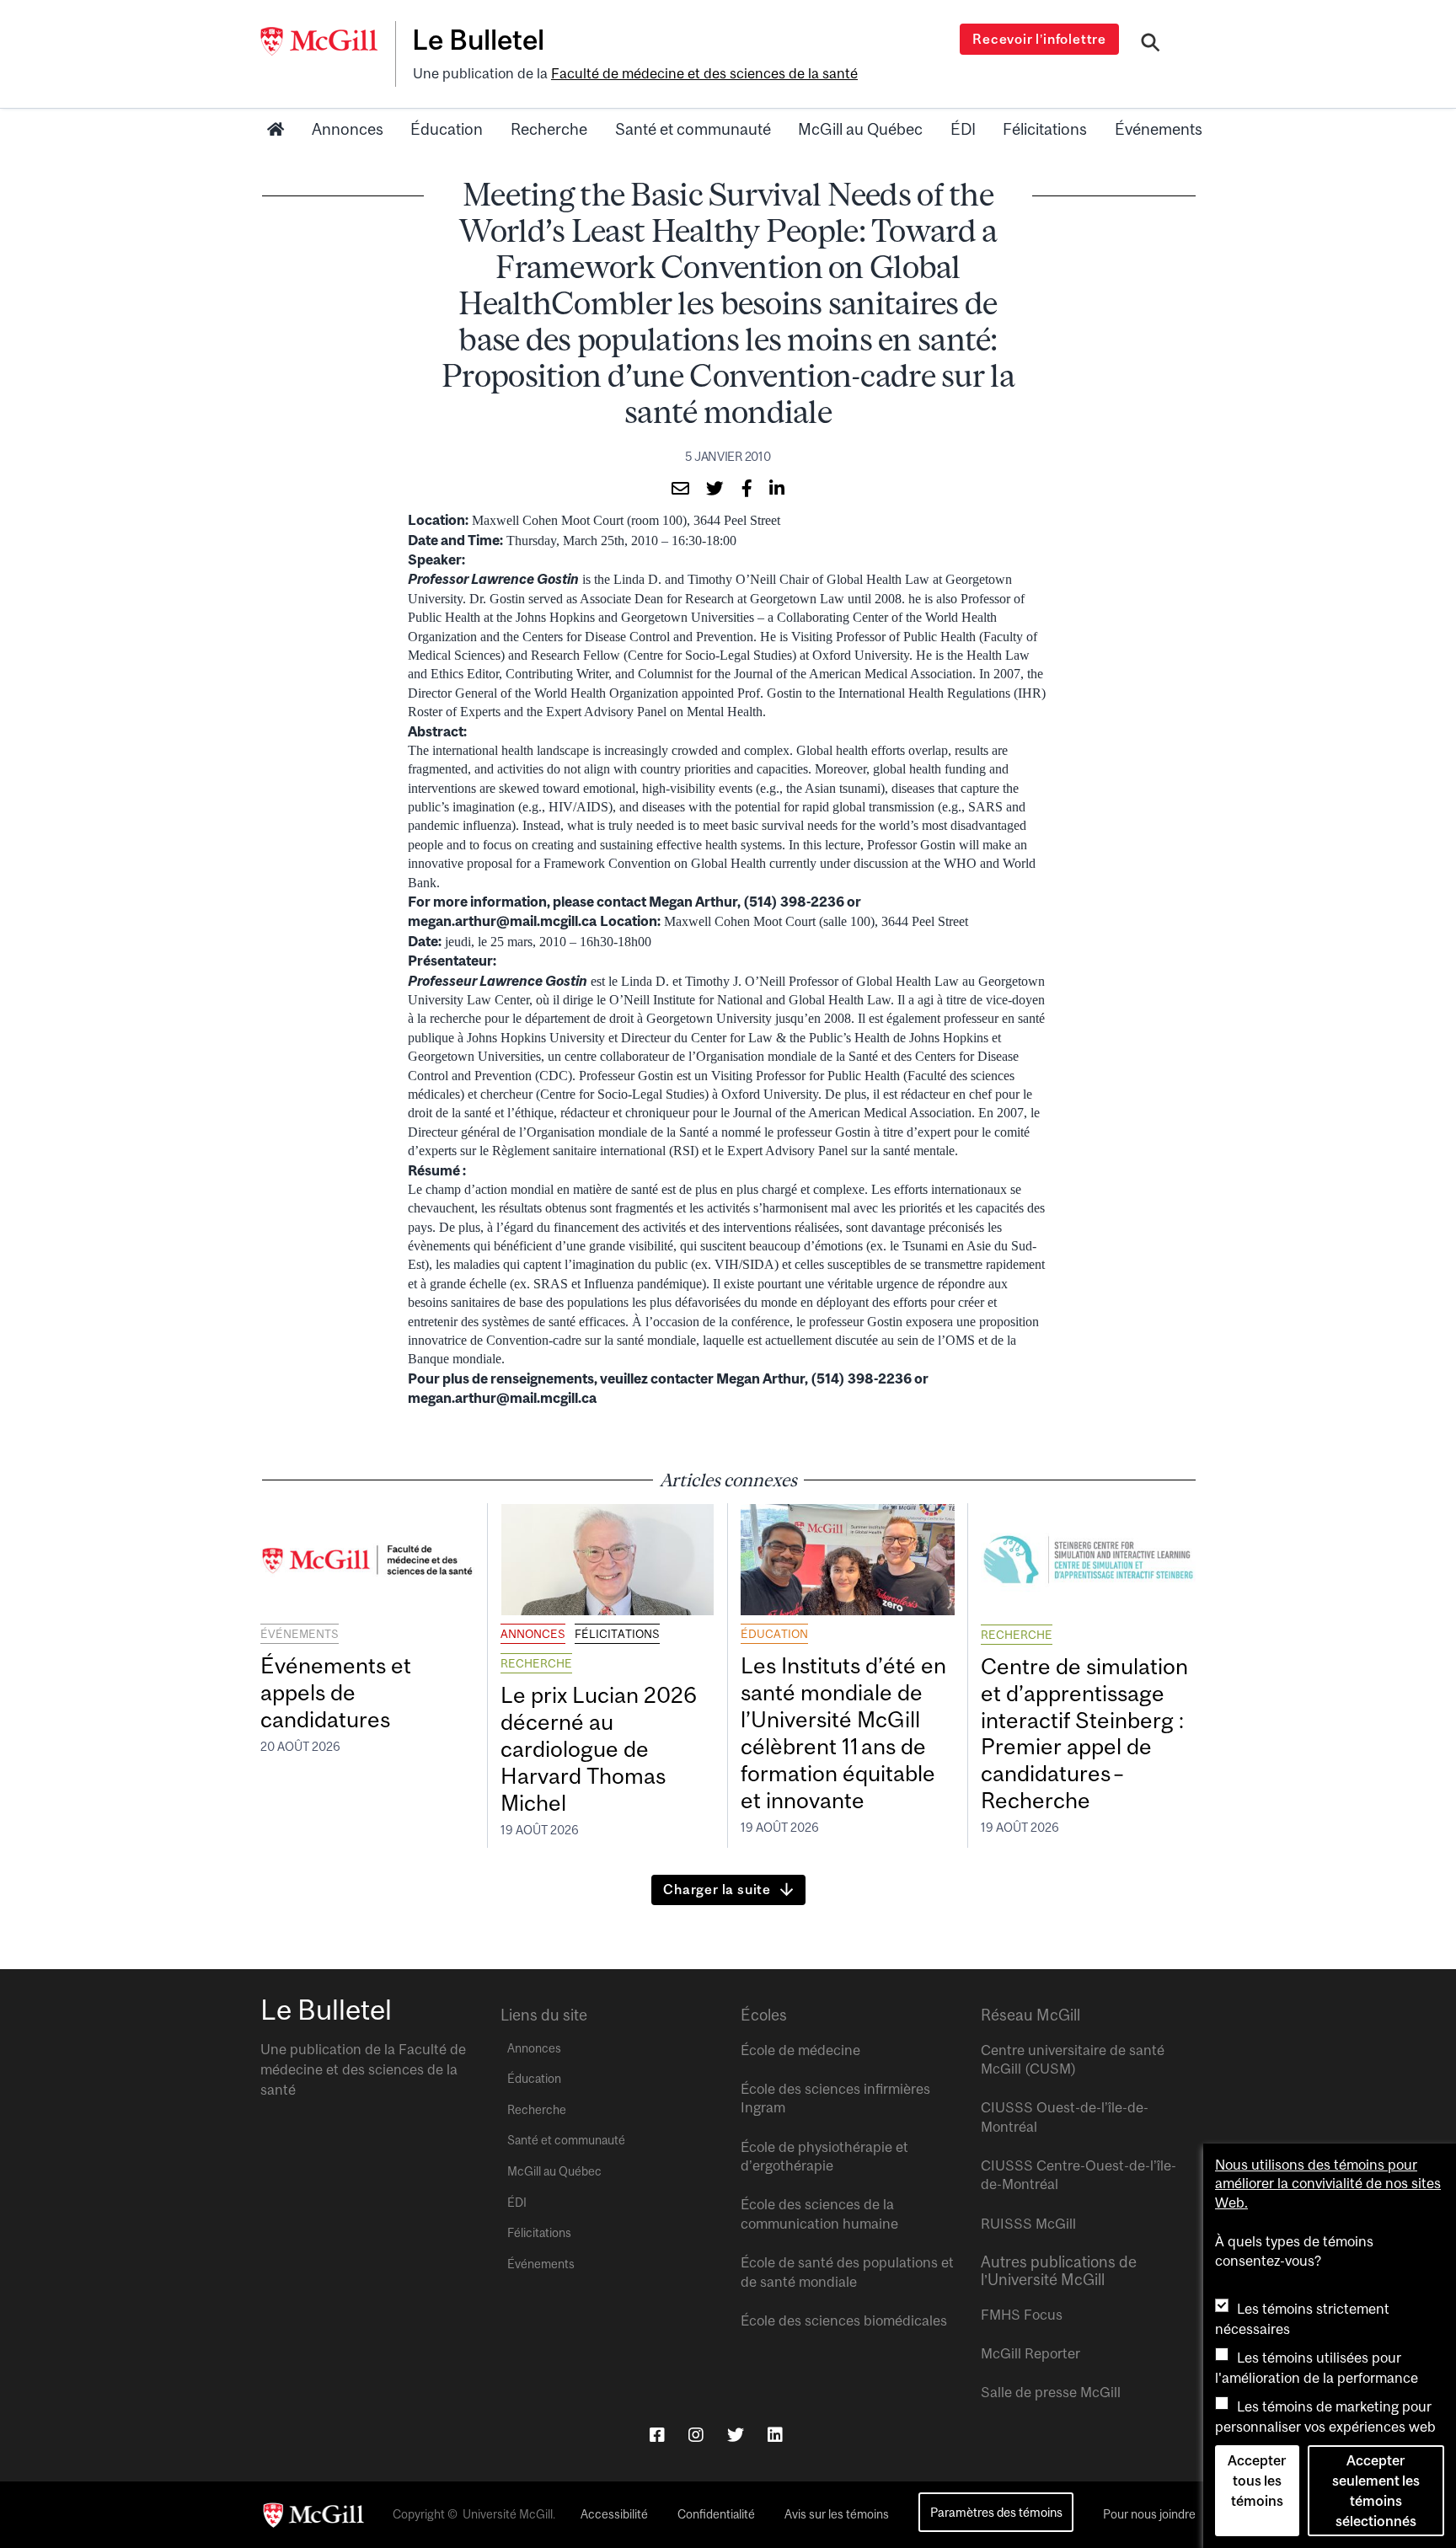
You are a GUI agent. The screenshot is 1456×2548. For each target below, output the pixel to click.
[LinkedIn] (775, 2435)
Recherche (549, 129)
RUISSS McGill (1028, 2224)
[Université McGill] (328, 41)
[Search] (1151, 45)
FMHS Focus (1022, 2315)
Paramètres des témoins (996, 2512)
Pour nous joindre (1149, 2514)
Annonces (348, 129)
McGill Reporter (1030, 2353)
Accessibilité (614, 2514)
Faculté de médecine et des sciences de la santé (704, 73)
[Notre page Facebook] (657, 2435)
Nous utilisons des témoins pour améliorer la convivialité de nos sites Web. (1328, 2184)
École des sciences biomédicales (844, 2320)
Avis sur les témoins (837, 2514)
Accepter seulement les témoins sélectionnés (1376, 2491)
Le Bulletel (478, 40)
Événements (1159, 129)
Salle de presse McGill (1051, 2392)
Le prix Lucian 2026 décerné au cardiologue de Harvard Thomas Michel (599, 1748)
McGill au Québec (860, 129)
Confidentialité (716, 2514)
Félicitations (1045, 129)
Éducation (447, 129)
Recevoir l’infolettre (1039, 39)
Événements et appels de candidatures (336, 1692)
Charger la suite (717, 1889)
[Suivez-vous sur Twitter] (736, 2435)
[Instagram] (696, 2435)
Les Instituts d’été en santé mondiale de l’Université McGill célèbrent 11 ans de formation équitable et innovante (843, 1732)
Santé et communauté (693, 129)
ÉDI (963, 129)
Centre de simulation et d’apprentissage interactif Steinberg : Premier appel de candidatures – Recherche (1084, 1733)
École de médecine (800, 2050)
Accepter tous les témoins (1257, 2481)
